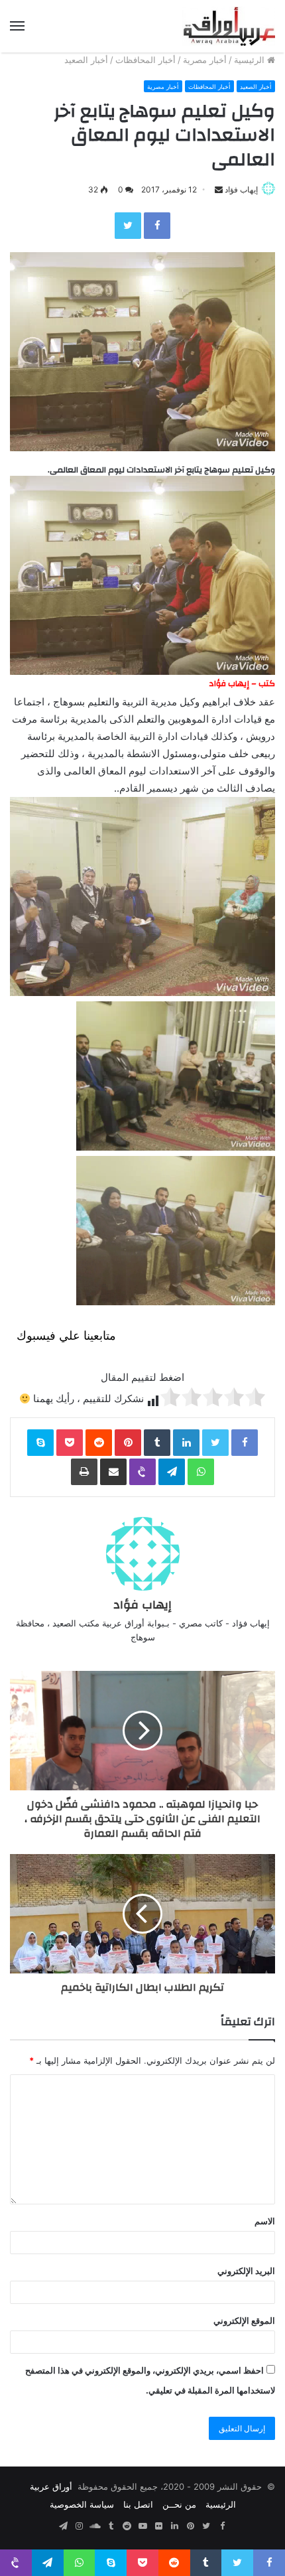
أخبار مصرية (205, 60)
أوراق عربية (51, 2486)
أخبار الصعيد (86, 60)
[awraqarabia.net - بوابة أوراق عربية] (229, 26)
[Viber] (142, 1472)
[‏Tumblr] (157, 1443)
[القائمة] (17, 26)
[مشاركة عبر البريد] (113, 1472)
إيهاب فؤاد (241, 189)
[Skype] (40, 1443)
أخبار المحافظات (145, 60)
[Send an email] (219, 189)
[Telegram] (172, 1472)
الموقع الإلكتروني (244, 2321)
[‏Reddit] (99, 1443)
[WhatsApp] (201, 1472)
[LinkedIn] (186, 1443)
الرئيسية (251, 60)
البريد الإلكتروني (246, 2271)
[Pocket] (70, 1443)
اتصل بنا (138, 2504)
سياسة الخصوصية (82, 2504)
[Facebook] (157, 226)
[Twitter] (128, 226)
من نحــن (179, 2504)
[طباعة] (84, 1472)
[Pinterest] (128, 1443)
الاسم (265, 2221)
